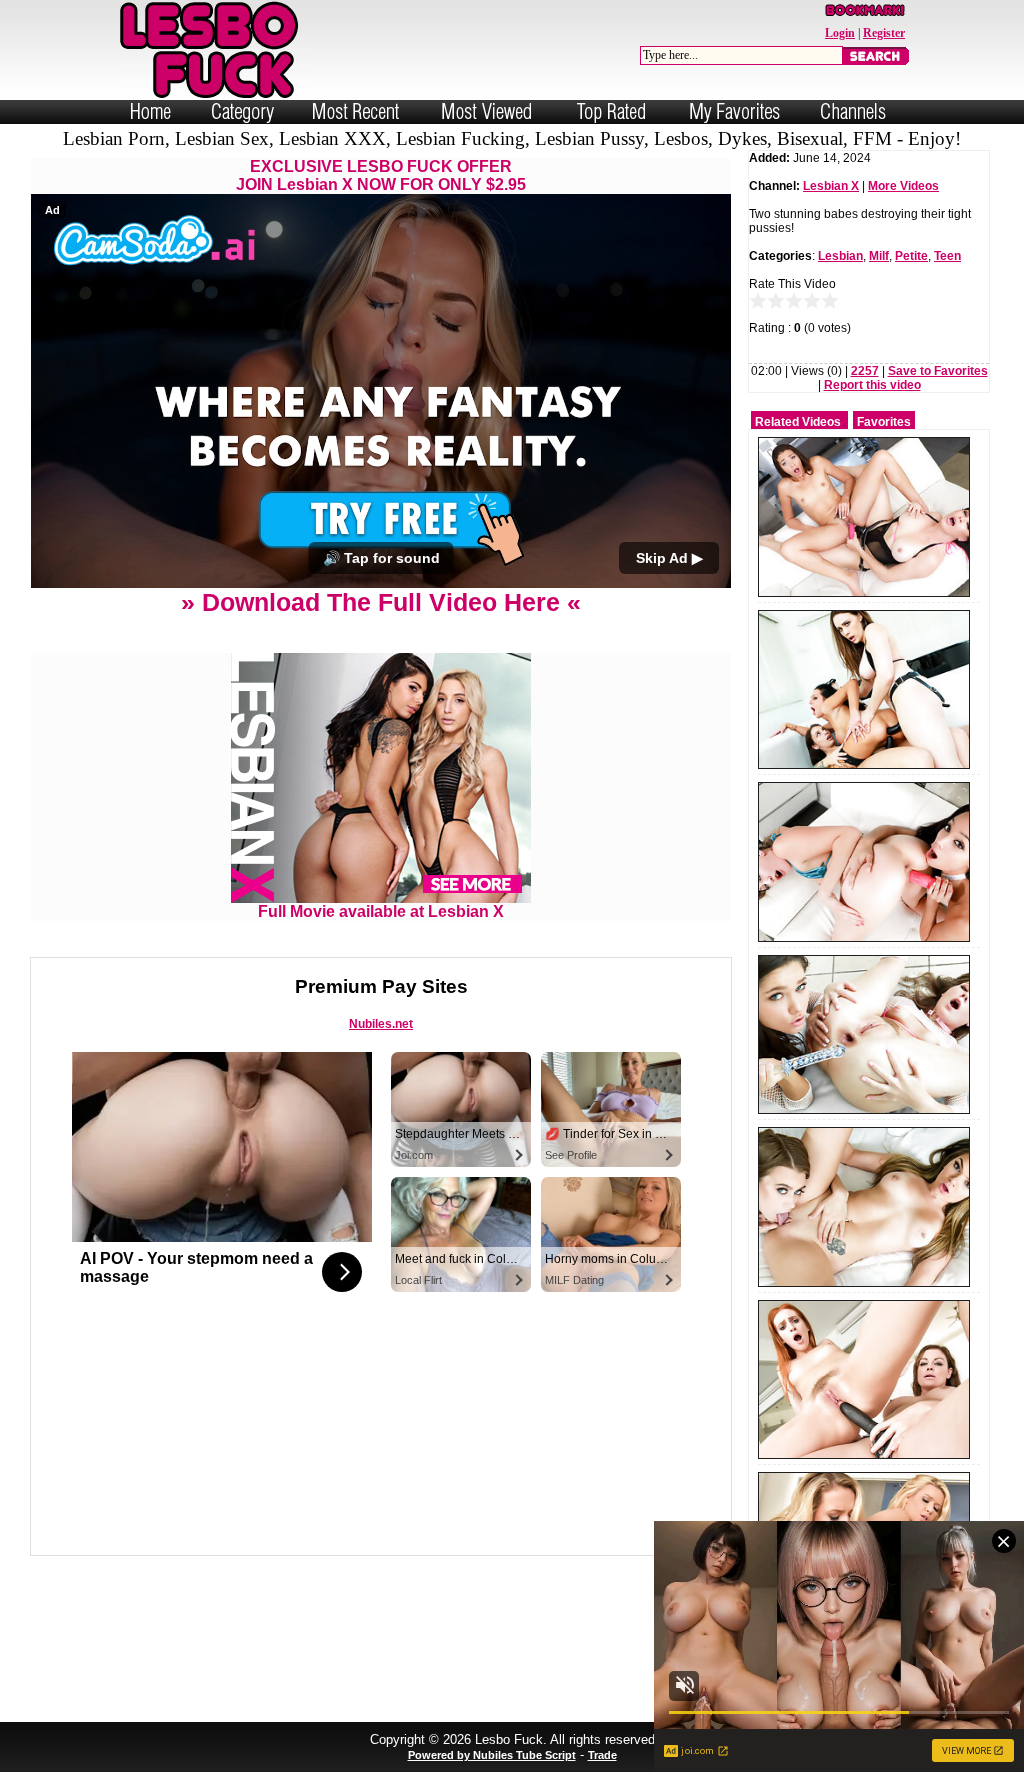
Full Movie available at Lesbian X (381, 911)
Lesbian (840, 256)
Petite (911, 256)
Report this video (872, 385)
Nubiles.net (381, 1024)
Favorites (884, 422)
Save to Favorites (938, 371)
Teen (947, 256)
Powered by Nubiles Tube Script (492, 1755)
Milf (879, 256)
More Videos (903, 186)
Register (884, 33)
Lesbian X (831, 186)
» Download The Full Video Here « (381, 602)
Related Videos (798, 422)
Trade (602, 1755)
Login (840, 33)
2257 (865, 371)
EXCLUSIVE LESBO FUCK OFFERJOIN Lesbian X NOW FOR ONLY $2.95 (381, 175)
